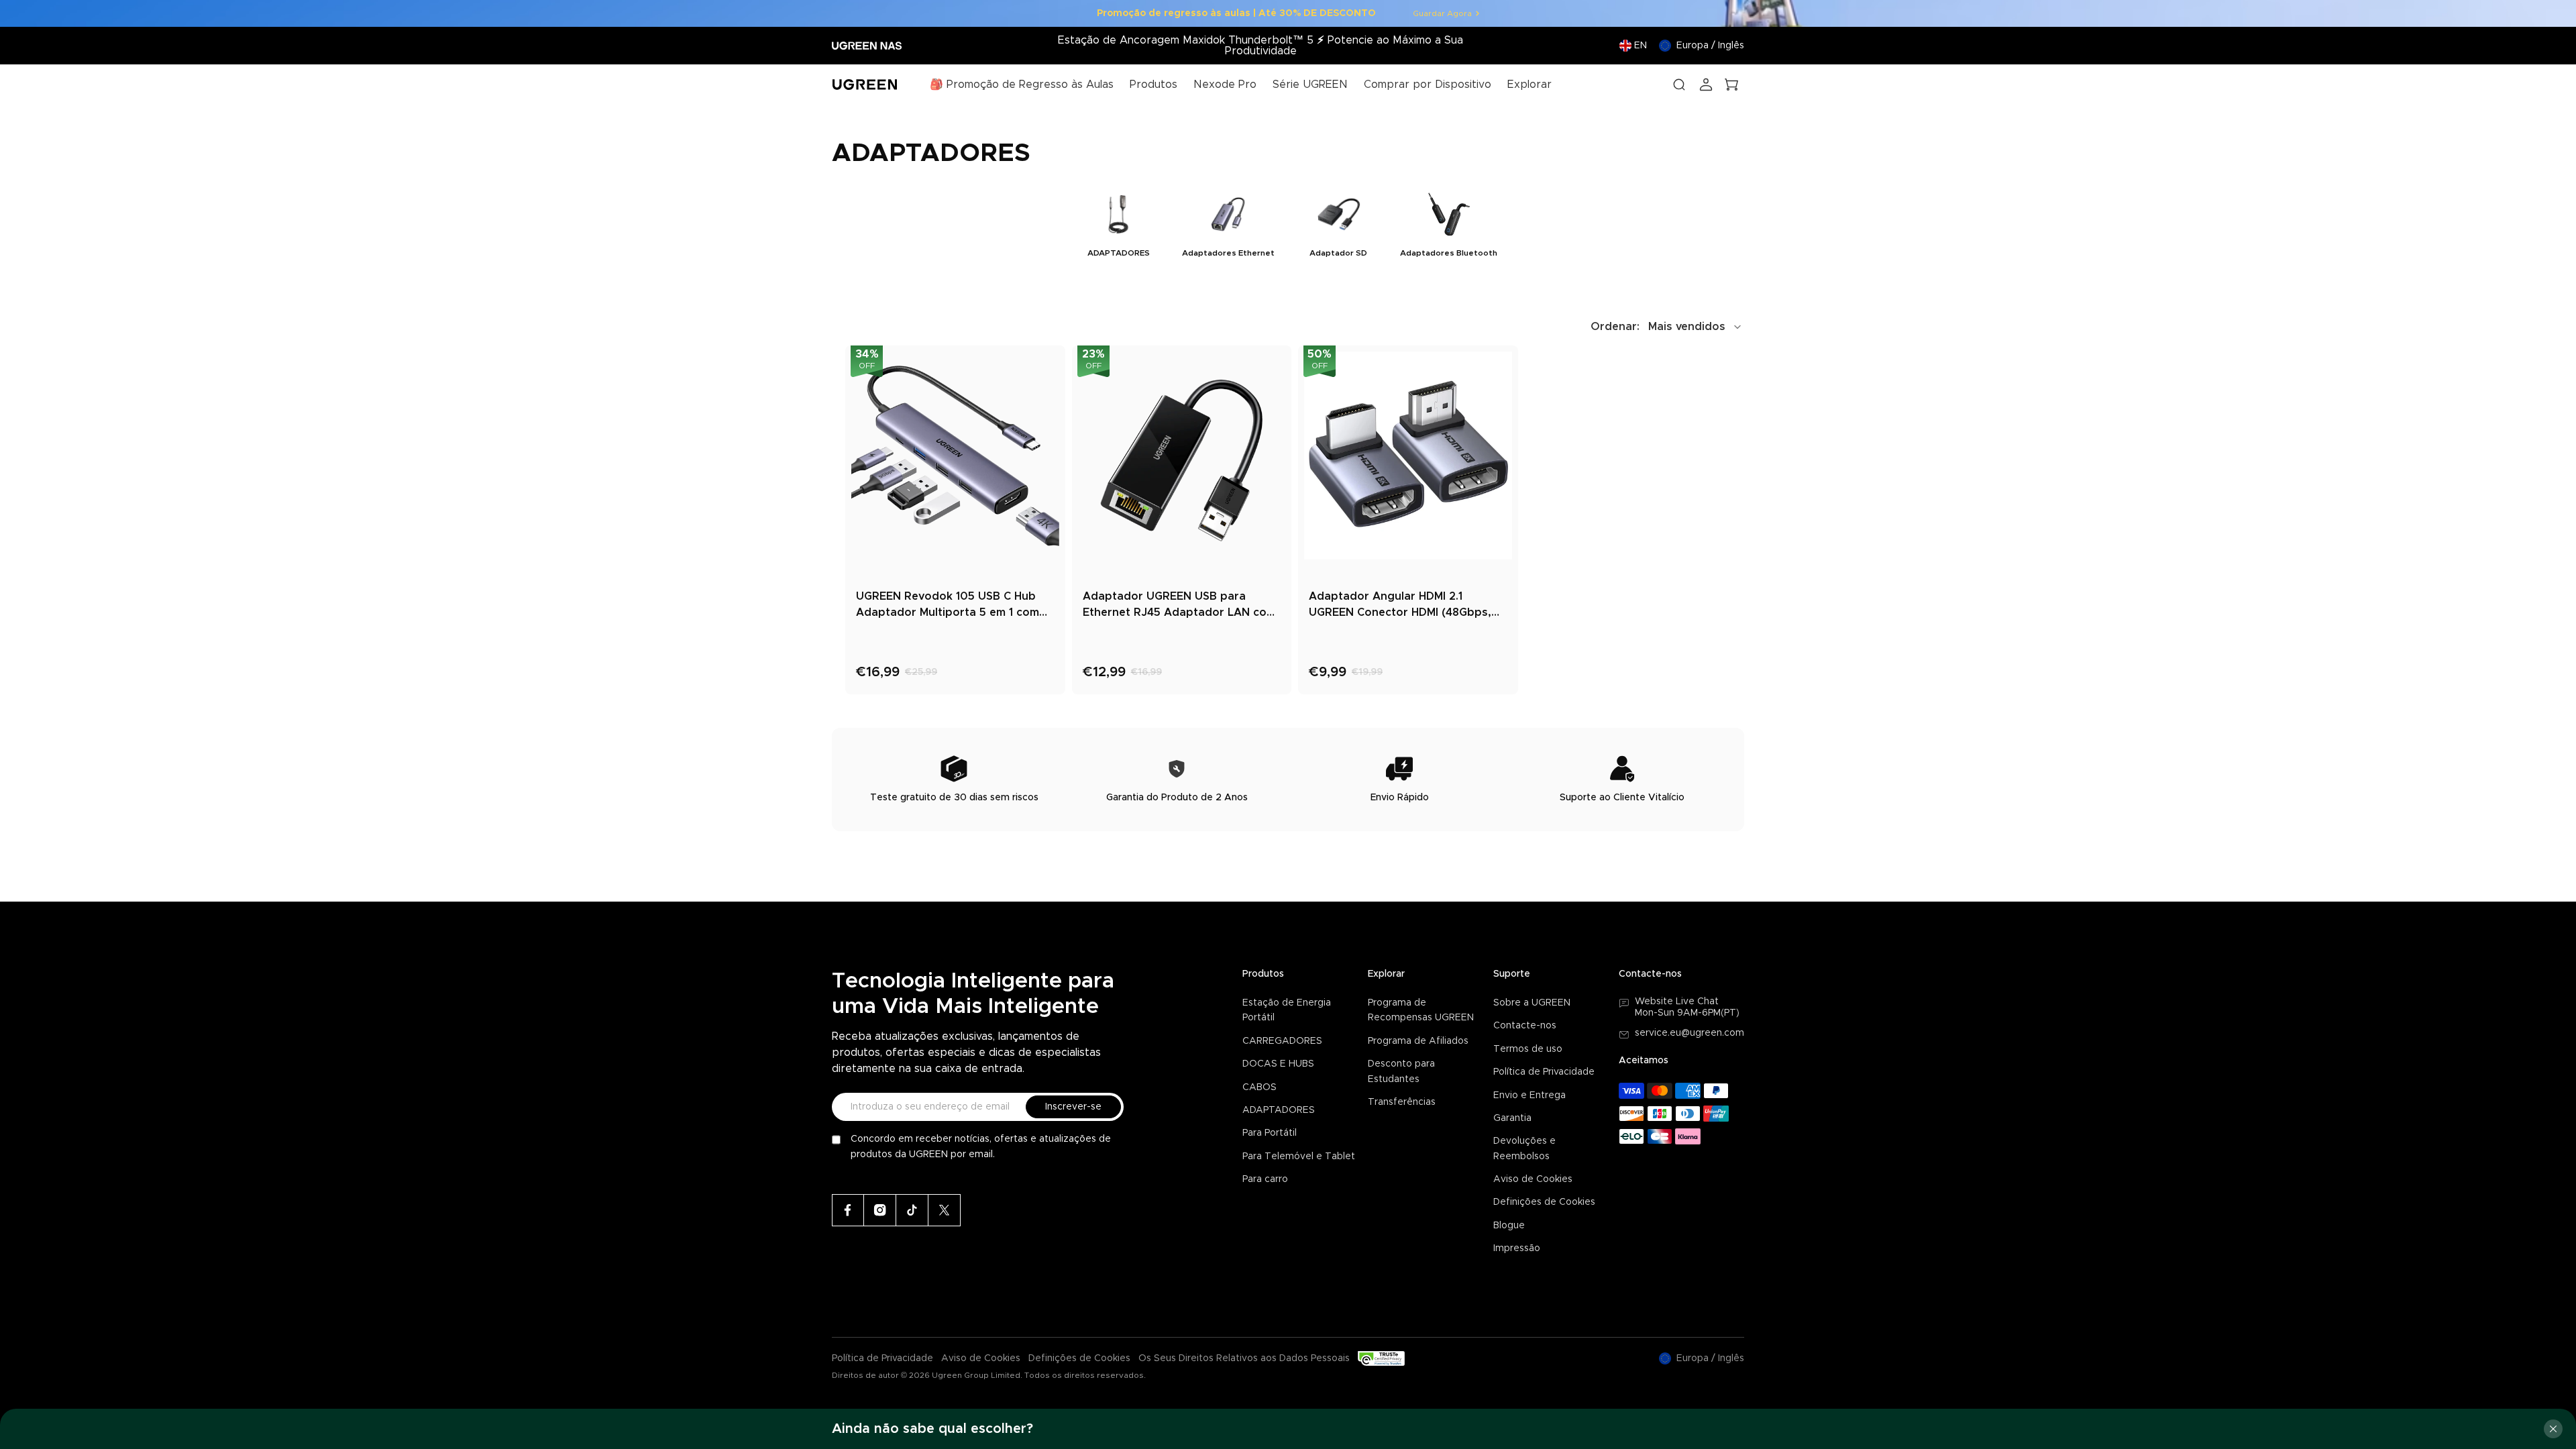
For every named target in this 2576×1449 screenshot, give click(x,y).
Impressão (1517, 1248)
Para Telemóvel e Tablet (1299, 1157)
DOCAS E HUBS (1278, 1064)
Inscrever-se (1073, 1107)
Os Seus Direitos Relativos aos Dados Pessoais (1244, 1358)
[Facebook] (848, 1210)
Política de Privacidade (1544, 1072)
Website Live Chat (1677, 1002)
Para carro (1265, 1179)
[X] (945, 1210)
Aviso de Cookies (1533, 1179)
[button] (1667, 327)
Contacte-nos (1525, 1026)
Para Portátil (1270, 1133)
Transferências (1402, 1102)
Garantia (1512, 1118)
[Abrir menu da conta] (1706, 85)
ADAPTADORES (1279, 1110)
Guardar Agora (1442, 13)
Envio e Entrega (1529, 1095)
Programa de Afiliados (1418, 1041)
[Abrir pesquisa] (1679, 85)
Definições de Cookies (1544, 1202)
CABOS (1259, 1087)
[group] (1118, 224)
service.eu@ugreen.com (1689, 1033)
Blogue (1509, 1226)
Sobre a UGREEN (1532, 1003)
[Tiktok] (912, 1210)
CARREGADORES (1282, 1041)
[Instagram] (880, 1210)
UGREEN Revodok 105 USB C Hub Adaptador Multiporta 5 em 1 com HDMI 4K (948, 606)
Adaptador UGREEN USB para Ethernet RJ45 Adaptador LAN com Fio (1179, 606)
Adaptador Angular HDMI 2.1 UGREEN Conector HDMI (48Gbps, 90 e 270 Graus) (1400, 606)
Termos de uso (1528, 1049)
